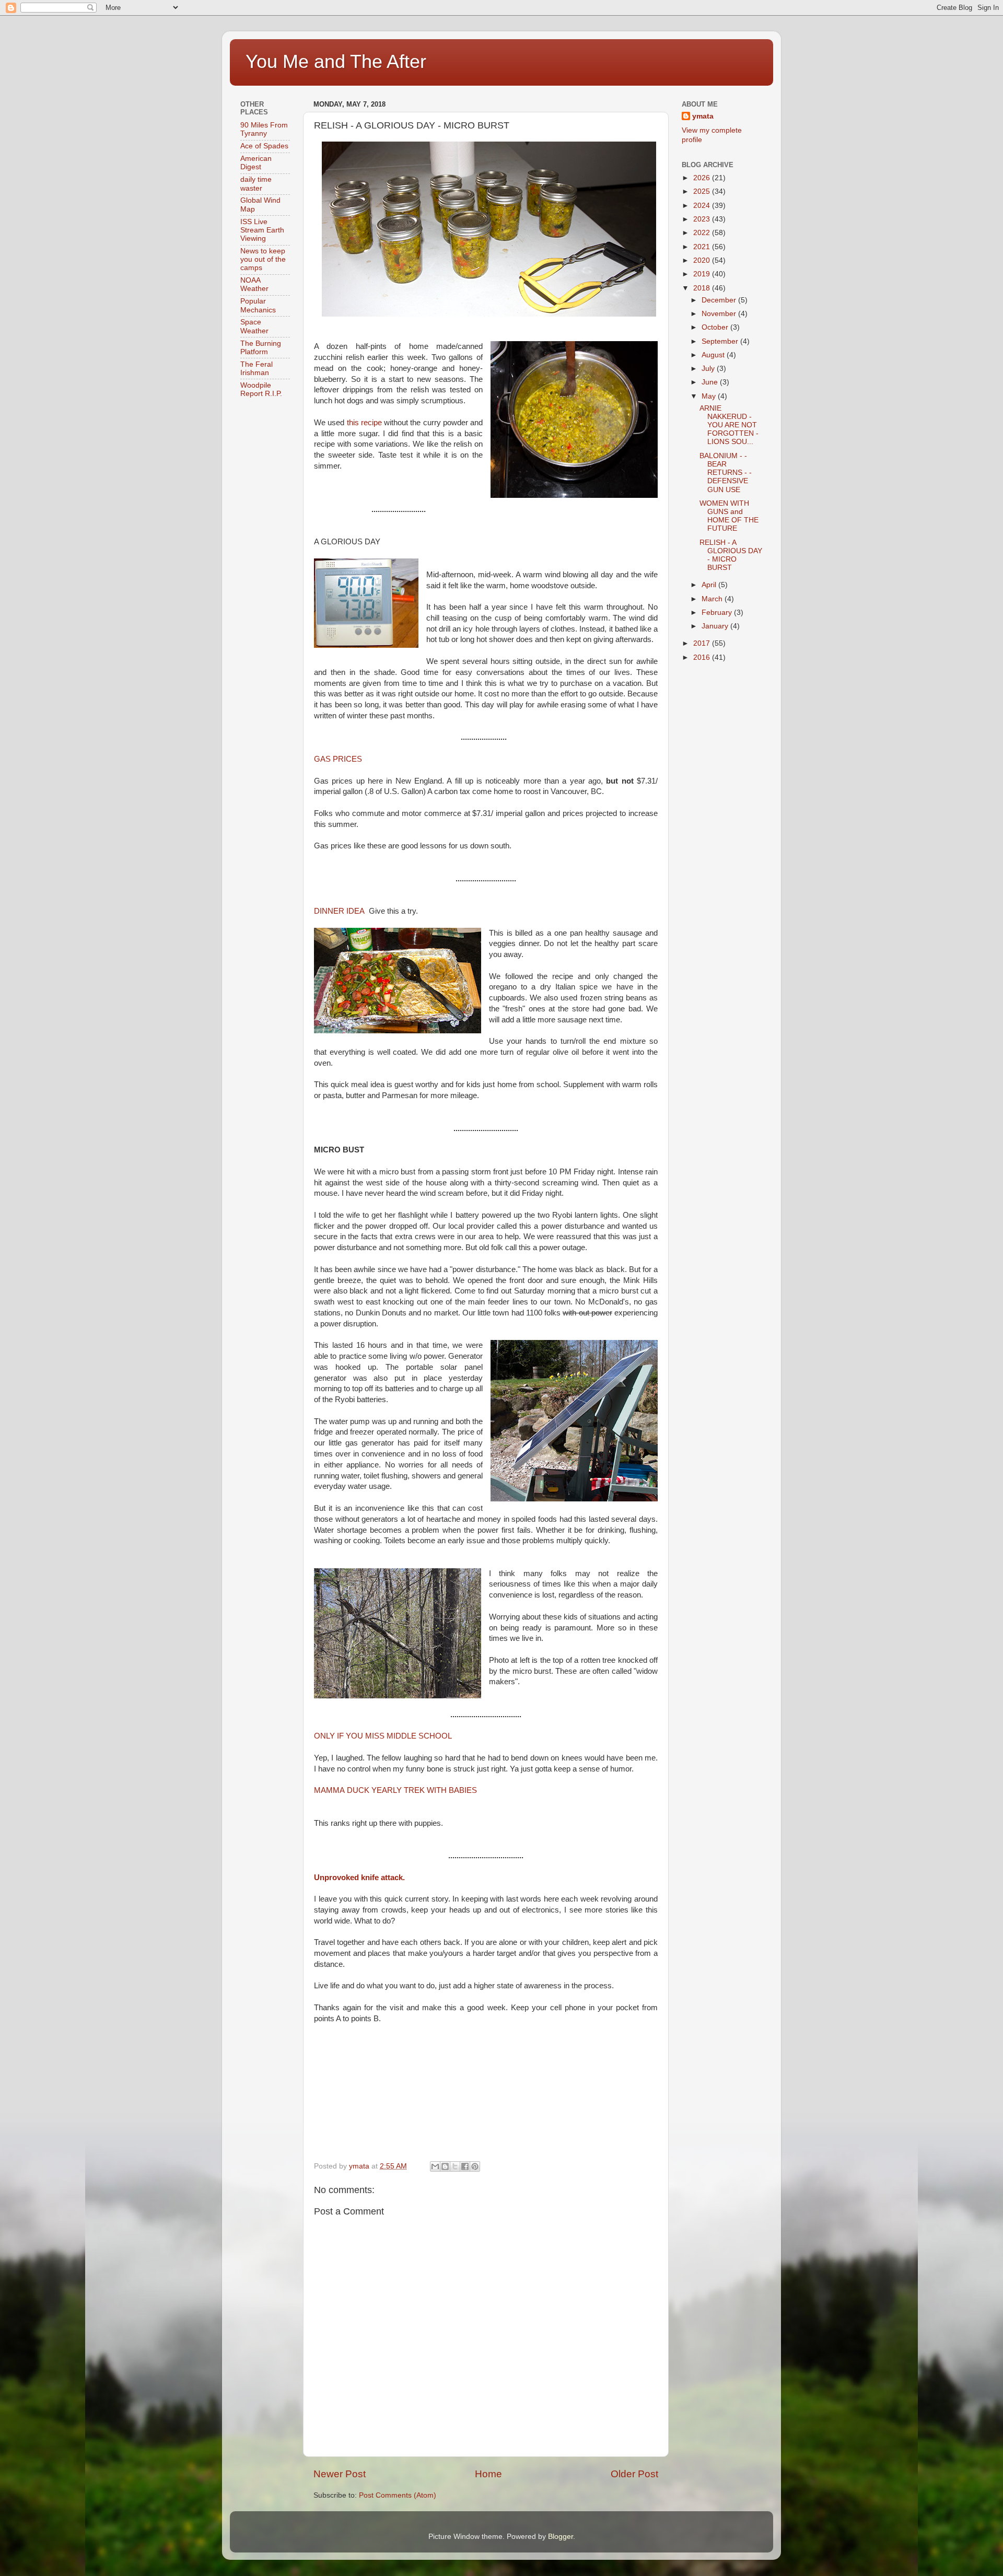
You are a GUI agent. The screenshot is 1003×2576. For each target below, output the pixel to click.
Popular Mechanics (258, 305)
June (711, 382)
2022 (703, 233)
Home (488, 2474)
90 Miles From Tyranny (264, 129)
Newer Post (340, 2474)
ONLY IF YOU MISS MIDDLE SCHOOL (383, 1736)
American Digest (256, 163)
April (710, 585)
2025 (703, 191)
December (720, 300)
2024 (703, 206)
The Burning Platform (261, 348)
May (710, 396)
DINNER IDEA (339, 911)
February (718, 613)
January (716, 626)
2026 (703, 178)
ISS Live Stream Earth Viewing (262, 230)
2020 (703, 260)
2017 (703, 643)
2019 (703, 274)
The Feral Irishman (256, 369)
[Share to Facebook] (465, 2166)
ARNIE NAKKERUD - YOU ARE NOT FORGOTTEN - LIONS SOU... (729, 425)
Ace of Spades (264, 146)
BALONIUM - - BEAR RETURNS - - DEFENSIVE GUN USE (726, 473)
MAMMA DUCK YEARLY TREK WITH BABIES (395, 1790)
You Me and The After (336, 61)
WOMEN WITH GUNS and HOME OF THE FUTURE (729, 516)
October (716, 327)
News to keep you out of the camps (263, 259)
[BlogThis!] (445, 2166)
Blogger (561, 2537)
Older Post (634, 2474)
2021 (703, 247)
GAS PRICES (338, 759)
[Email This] (435, 2166)
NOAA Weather (254, 284)
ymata (703, 116)
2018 (703, 288)
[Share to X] (455, 2166)
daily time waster (256, 184)
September (721, 341)
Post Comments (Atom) (398, 2495)
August (714, 355)
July (709, 369)
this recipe (364, 423)
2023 (703, 219)
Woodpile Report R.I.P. (261, 389)
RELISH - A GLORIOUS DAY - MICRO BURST (731, 555)
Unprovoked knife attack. (359, 1878)
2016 (703, 657)
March (713, 599)
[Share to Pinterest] (475, 2166)
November (720, 314)
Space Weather (254, 326)
